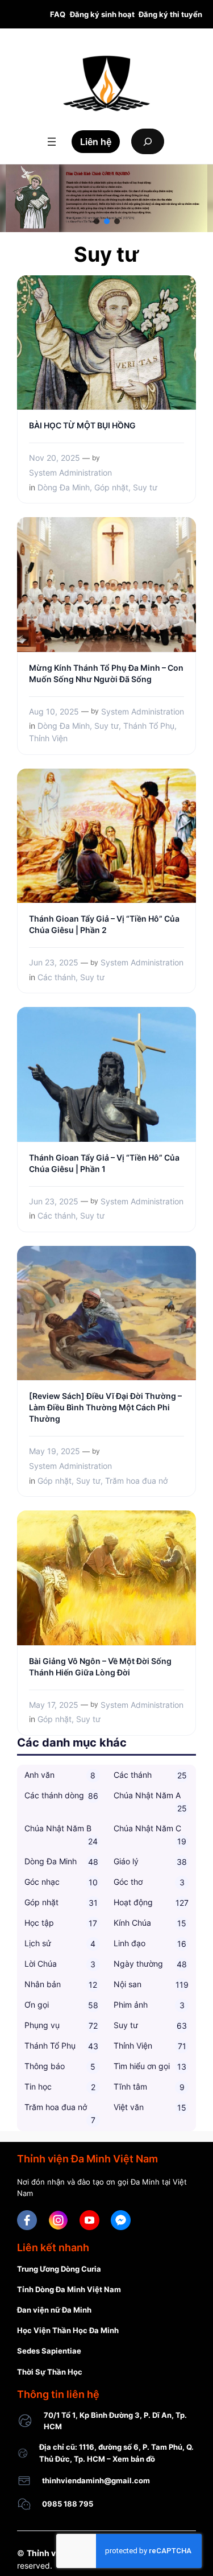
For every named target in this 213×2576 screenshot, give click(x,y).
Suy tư (145, 487)
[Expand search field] (148, 141)
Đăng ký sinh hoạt (102, 14)
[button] (97, 221)
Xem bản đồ (134, 2459)
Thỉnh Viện (48, 738)
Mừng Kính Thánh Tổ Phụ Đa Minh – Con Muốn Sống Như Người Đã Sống (106, 673)
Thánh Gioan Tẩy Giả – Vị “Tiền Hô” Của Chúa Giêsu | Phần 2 (104, 924)
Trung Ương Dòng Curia (59, 2269)
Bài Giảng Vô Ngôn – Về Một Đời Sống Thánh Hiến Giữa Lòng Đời (100, 1667)
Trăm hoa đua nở (136, 1481)
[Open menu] (52, 142)
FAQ (58, 14)
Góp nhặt (111, 487)
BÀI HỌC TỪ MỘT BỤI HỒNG (82, 425)
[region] (106, 198)
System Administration (70, 472)
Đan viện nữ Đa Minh (54, 2310)
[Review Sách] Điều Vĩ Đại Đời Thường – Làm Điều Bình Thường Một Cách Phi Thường (105, 1407)
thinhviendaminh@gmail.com (96, 2480)
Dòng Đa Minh (64, 487)
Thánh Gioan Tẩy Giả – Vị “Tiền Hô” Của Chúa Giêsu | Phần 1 (104, 1163)
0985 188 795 (68, 2504)
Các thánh (57, 977)
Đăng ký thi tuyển (170, 14)
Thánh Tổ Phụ (149, 726)
